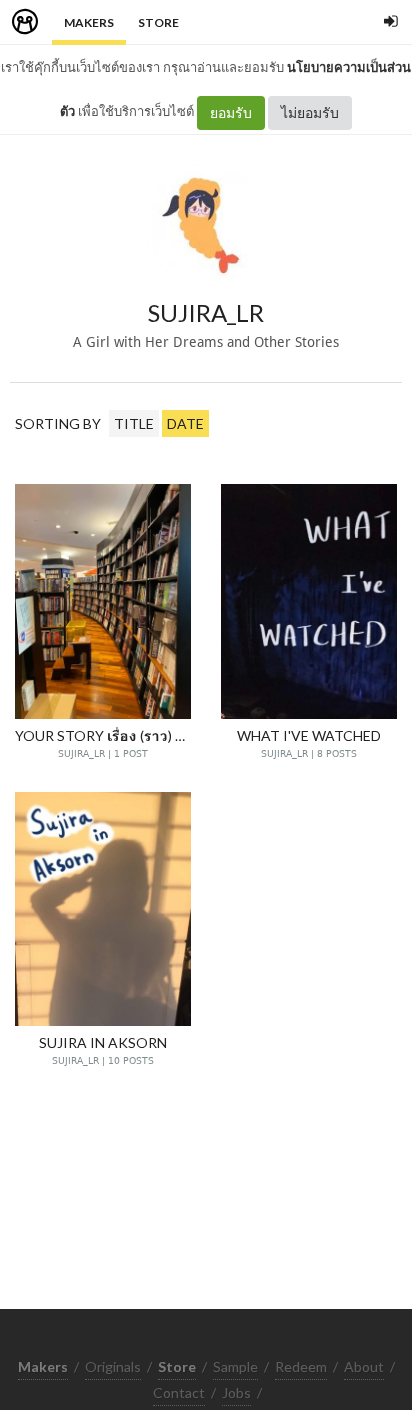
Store (158, 22)
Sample (235, 1366)
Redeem (301, 1366)
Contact (179, 1392)
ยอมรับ (231, 112)
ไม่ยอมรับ (310, 112)
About (364, 1366)
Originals (113, 1366)
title (134, 423)
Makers (89, 22)
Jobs (236, 1392)
